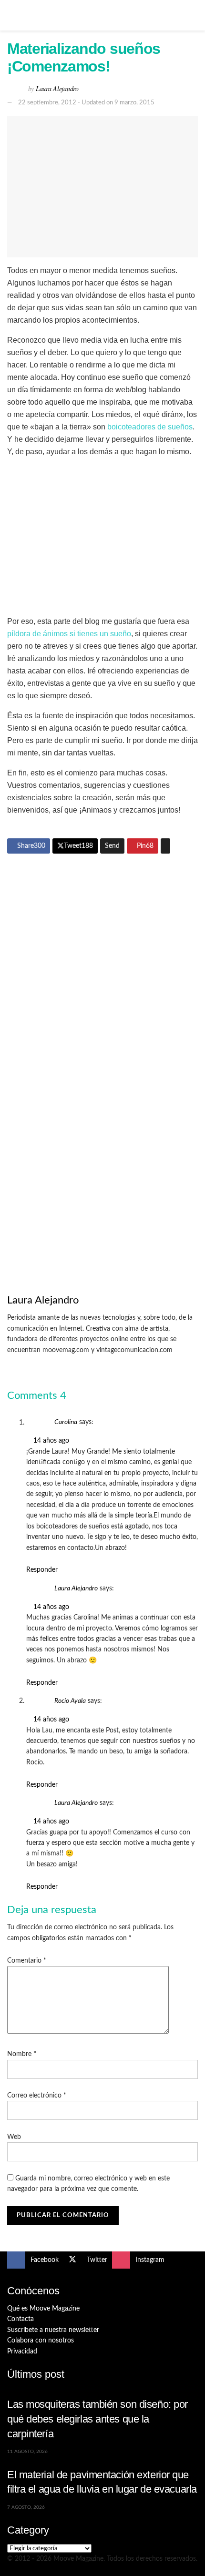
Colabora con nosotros (41, 2341)
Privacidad (22, 2352)
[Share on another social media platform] (165, 846)
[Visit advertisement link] (102, 958)
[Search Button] (194, 15)
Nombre (22, 2054)
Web (14, 2137)
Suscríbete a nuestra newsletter (53, 2330)
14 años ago (51, 1441)
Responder (42, 1570)
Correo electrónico (37, 2096)
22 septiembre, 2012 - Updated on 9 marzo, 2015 (86, 103)
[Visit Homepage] (102, 15)
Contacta (20, 2319)
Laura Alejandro (57, 88)
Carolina (66, 1423)
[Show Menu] (11, 15)
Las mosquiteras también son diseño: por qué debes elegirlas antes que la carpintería (97, 2419)
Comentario (27, 1961)
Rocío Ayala (70, 1701)
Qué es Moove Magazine (43, 2309)
